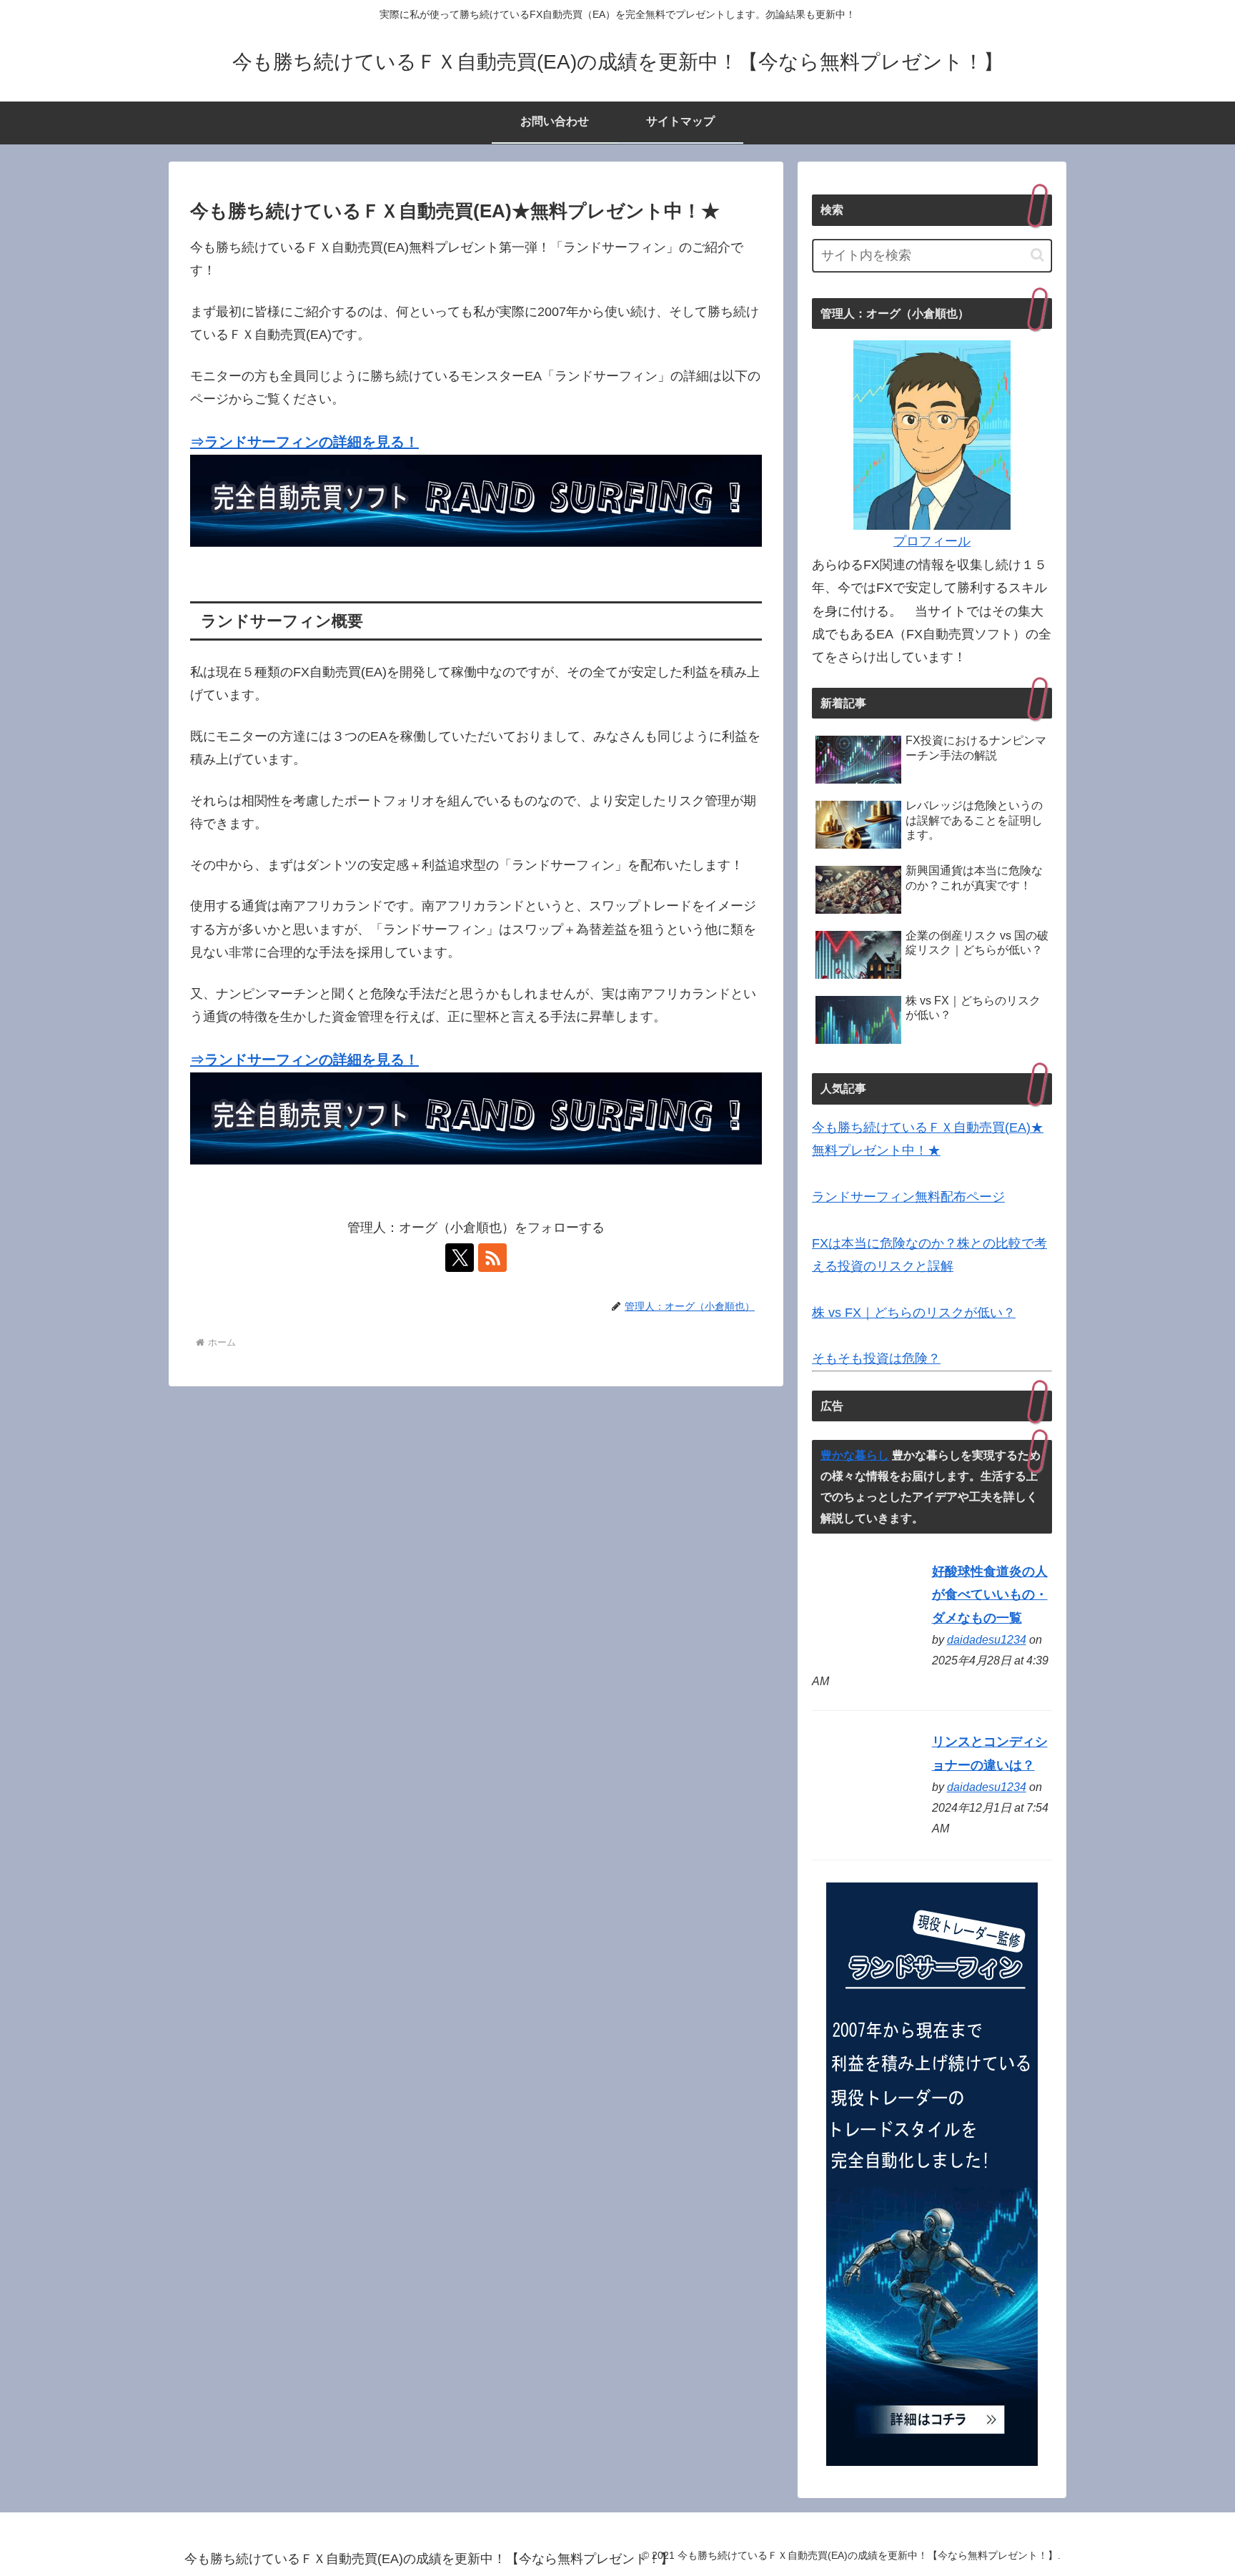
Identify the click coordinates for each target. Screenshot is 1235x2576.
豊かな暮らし (855, 1455)
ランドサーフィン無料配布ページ (908, 1197)
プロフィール (932, 541)
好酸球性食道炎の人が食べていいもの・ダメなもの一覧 (990, 1595)
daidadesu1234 (987, 1639)
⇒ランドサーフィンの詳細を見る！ (304, 442)
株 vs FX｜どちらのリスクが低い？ (914, 1313)
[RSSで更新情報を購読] (492, 1258)
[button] (1037, 255)
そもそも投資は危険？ (876, 1358)
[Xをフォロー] (460, 1258)
